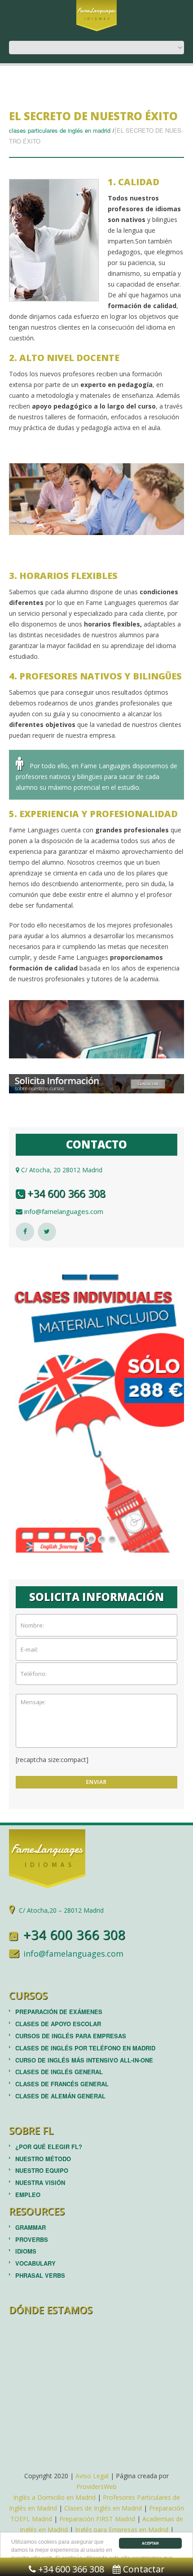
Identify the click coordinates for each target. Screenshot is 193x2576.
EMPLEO (28, 2195)
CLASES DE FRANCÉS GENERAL (62, 2084)
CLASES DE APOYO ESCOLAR (58, 2024)
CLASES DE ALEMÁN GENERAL (60, 2096)
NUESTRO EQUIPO (42, 2170)
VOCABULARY (35, 2263)
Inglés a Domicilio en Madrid (54, 2497)
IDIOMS (26, 2251)
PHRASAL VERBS (40, 2275)
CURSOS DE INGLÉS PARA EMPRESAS (71, 2036)
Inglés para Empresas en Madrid (122, 2530)
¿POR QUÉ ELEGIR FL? (49, 2147)
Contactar (143, 2569)
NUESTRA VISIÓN (40, 2182)
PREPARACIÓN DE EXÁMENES (59, 2012)
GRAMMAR (31, 2227)
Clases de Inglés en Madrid (103, 2508)
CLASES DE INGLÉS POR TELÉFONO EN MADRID (85, 2048)
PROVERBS (32, 2239)
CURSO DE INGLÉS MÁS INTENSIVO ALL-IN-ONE (84, 2060)
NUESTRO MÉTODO (43, 2159)
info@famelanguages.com (63, 1211)
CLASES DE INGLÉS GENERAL (59, 2072)
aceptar (150, 2543)
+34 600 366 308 (65, 1193)
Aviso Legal (92, 2476)
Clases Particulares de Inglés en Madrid (60, 130)
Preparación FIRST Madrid (97, 2519)
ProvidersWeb (96, 2487)
